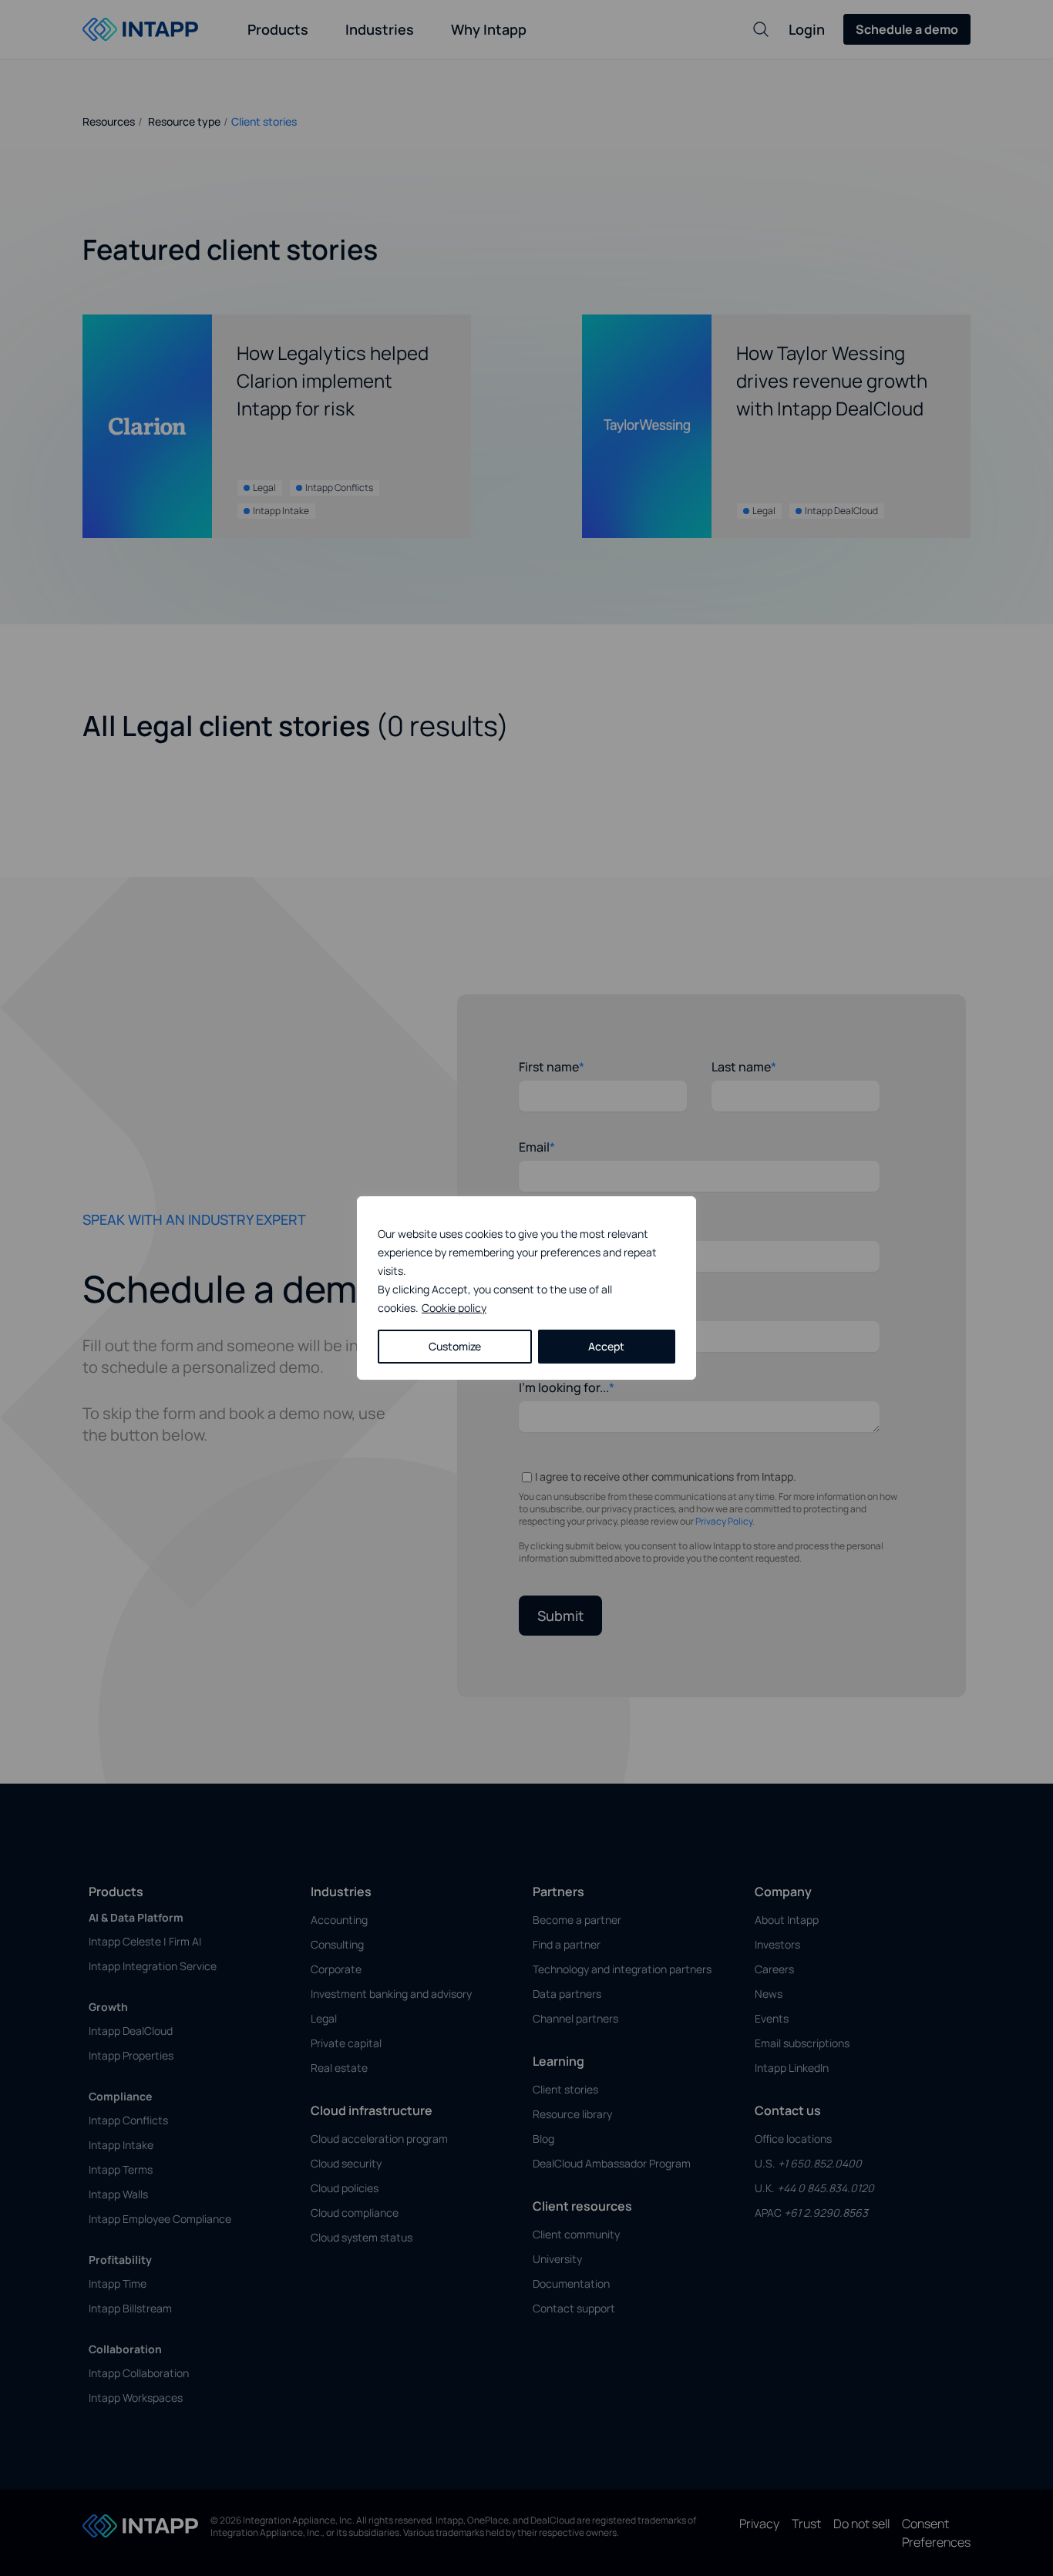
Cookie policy (454, 1308)
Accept (606, 1346)
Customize (455, 1346)
